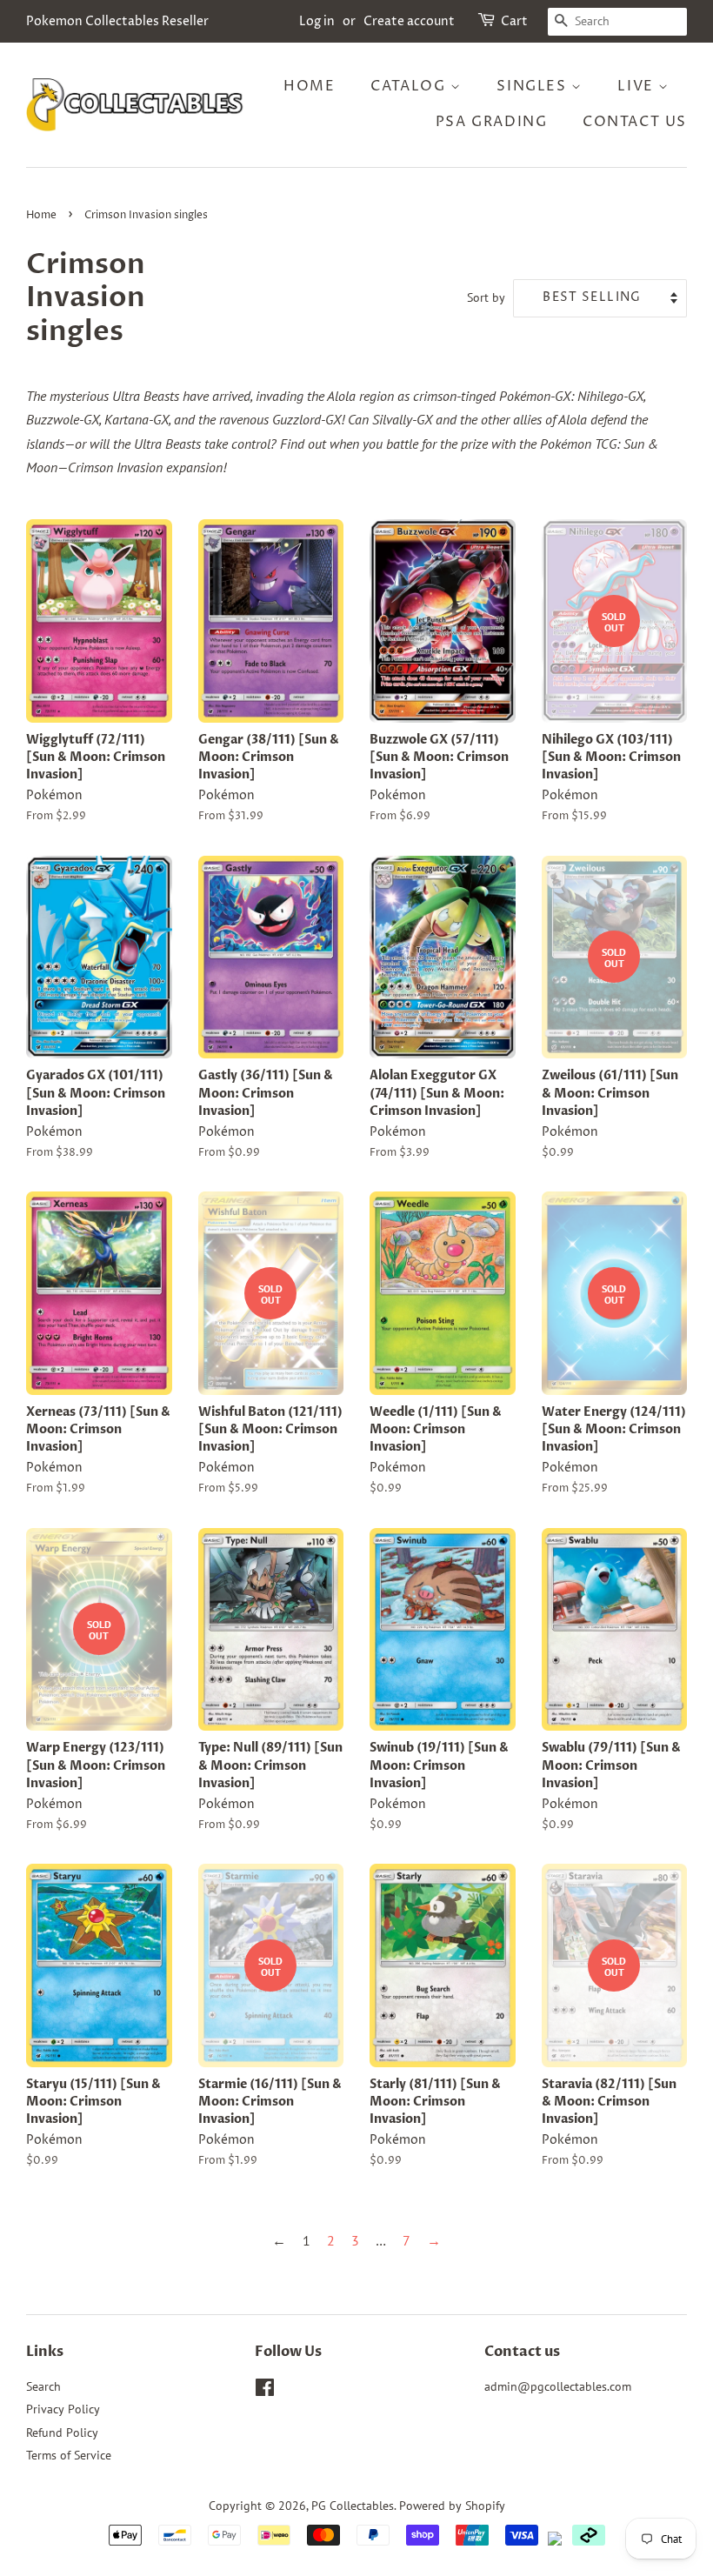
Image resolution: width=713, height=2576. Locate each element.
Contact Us (635, 122)
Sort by (486, 297)
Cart (514, 21)
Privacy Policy (63, 2409)
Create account (409, 21)
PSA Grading (492, 122)
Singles (534, 86)
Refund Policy (62, 2433)
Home (309, 86)
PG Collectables (353, 2506)
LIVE (638, 86)
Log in (317, 21)
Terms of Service (69, 2455)
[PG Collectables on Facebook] (265, 2391)
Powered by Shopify (452, 2506)
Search (43, 2386)
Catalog (410, 86)
